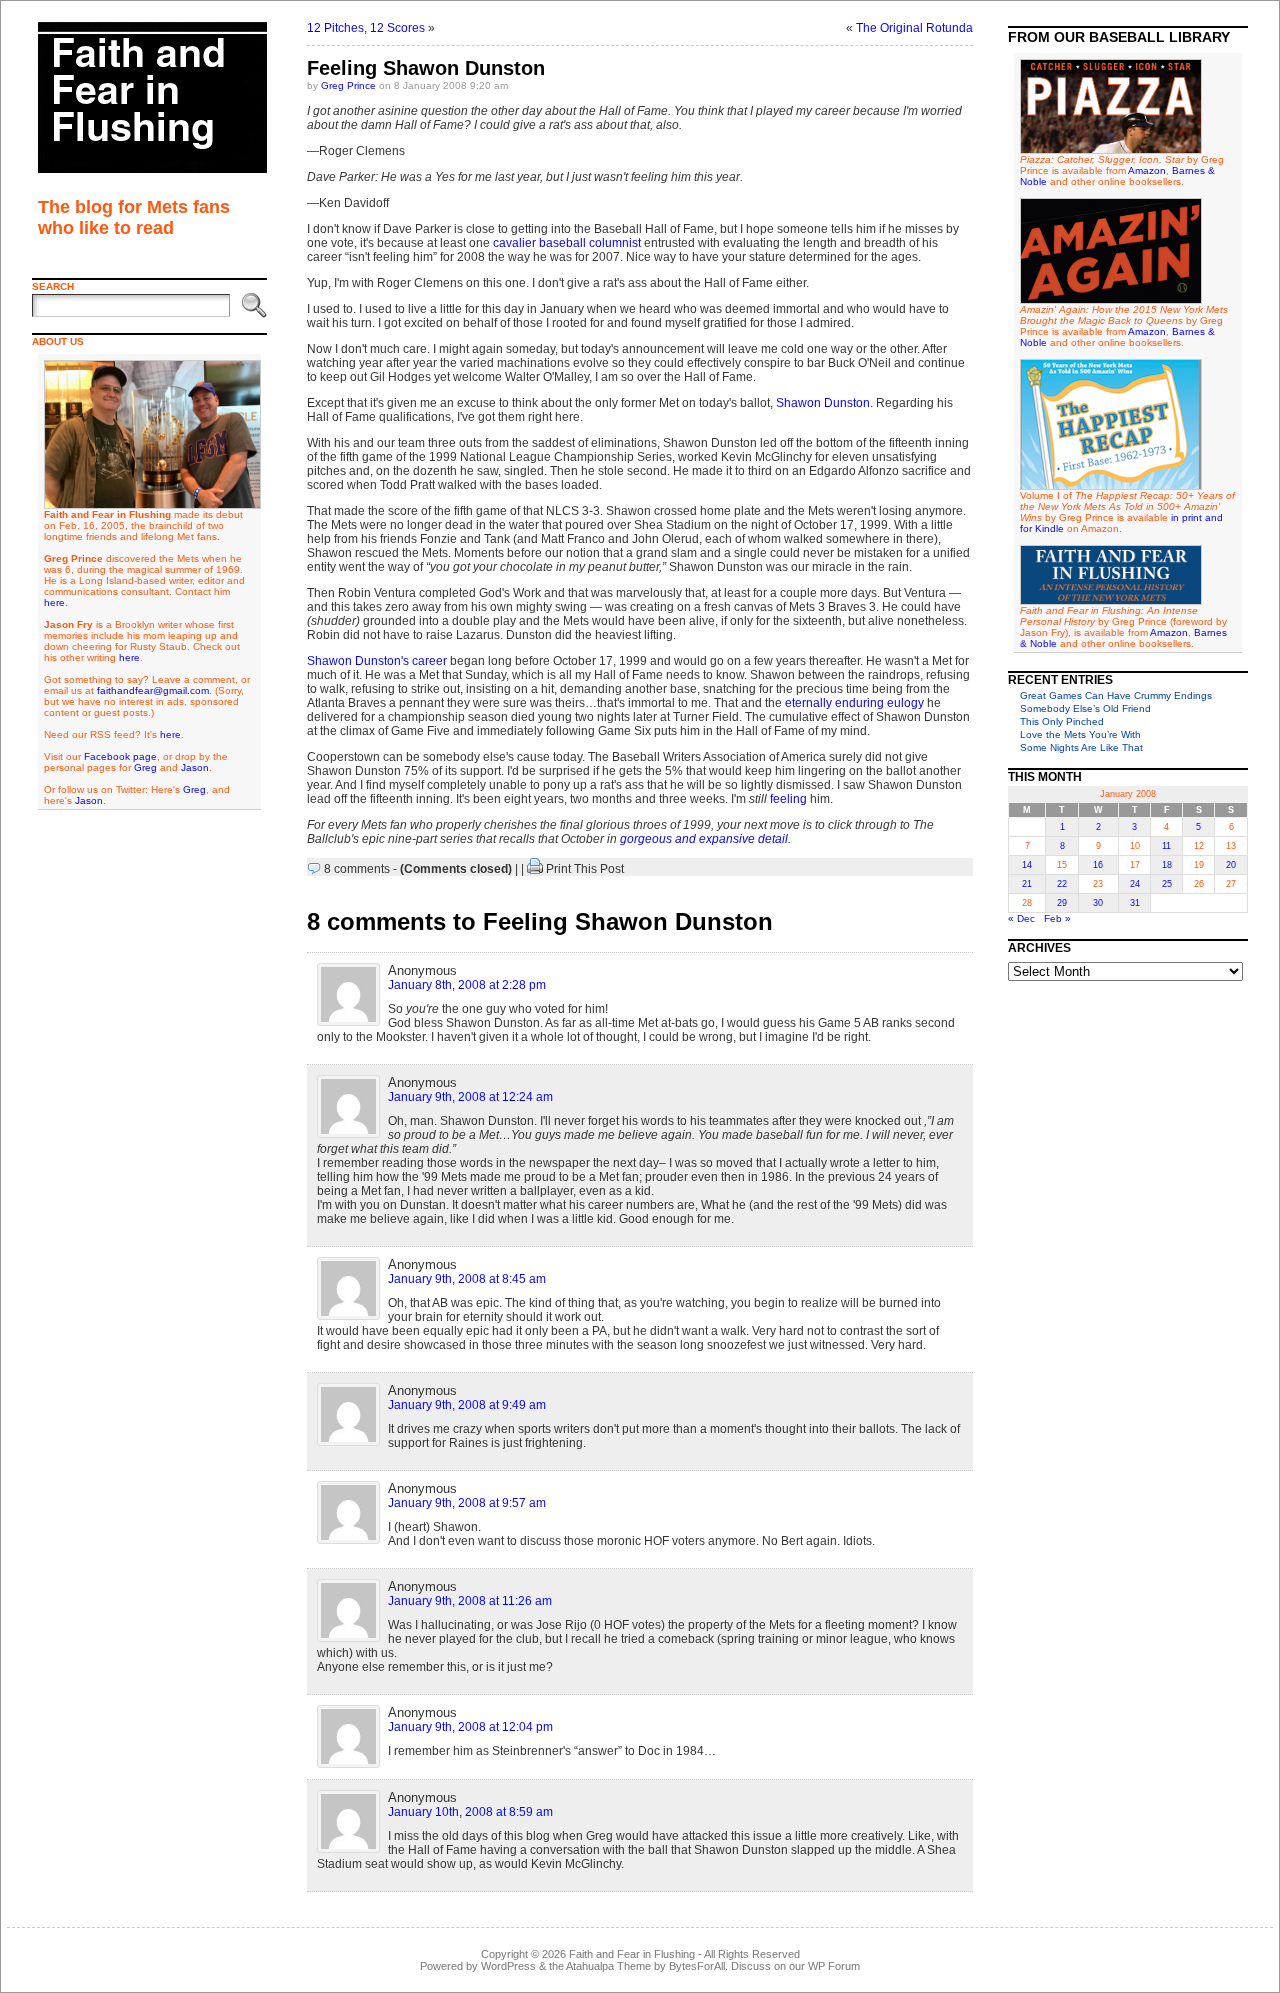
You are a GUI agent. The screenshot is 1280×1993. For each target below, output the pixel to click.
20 (1231, 865)
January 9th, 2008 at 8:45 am (467, 1279)
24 (1135, 884)
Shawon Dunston (823, 403)
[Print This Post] (535, 869)
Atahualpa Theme (608, 1966)
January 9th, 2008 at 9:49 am (467, 1405)
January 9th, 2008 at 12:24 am (470, 1097)
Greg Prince (348, 85)
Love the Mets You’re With (1080, 734)
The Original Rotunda (914, 28)
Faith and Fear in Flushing (632, 1954)
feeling (788, 799)
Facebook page (120, 756)
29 (1062, 903)
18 (1167, 865)
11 (1166, 846)
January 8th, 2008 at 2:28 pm (467, 985)
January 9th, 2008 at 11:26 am (470, 1601)
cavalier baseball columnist (567, 243)
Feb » (1057, 918)
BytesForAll (697, 1966)
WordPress (508, 1966)
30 (1098, 903)
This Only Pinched (1062, 721)
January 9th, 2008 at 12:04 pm (470, 1727)
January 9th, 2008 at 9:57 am (467, 1503)
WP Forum (834, 1966)
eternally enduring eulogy (854, 703)
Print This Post (585, 869)
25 (1167, 884)
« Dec (1021, 918)
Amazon (1147, 170)
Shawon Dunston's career (377, 661)
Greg (145, 767)
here (54, 602)
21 (1027, 884)
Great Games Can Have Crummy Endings (1116, 695)
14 (1027, 865)
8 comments (357, 869)
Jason (195, 767)
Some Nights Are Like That (1081, 747)
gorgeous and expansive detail (704, 839)
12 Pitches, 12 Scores (366, 28)
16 (1098, 865)
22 (1062, 884)
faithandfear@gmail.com (153, 690)
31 (1135, 903)
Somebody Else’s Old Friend (1085, 708)
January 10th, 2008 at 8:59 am (470, 1812)
